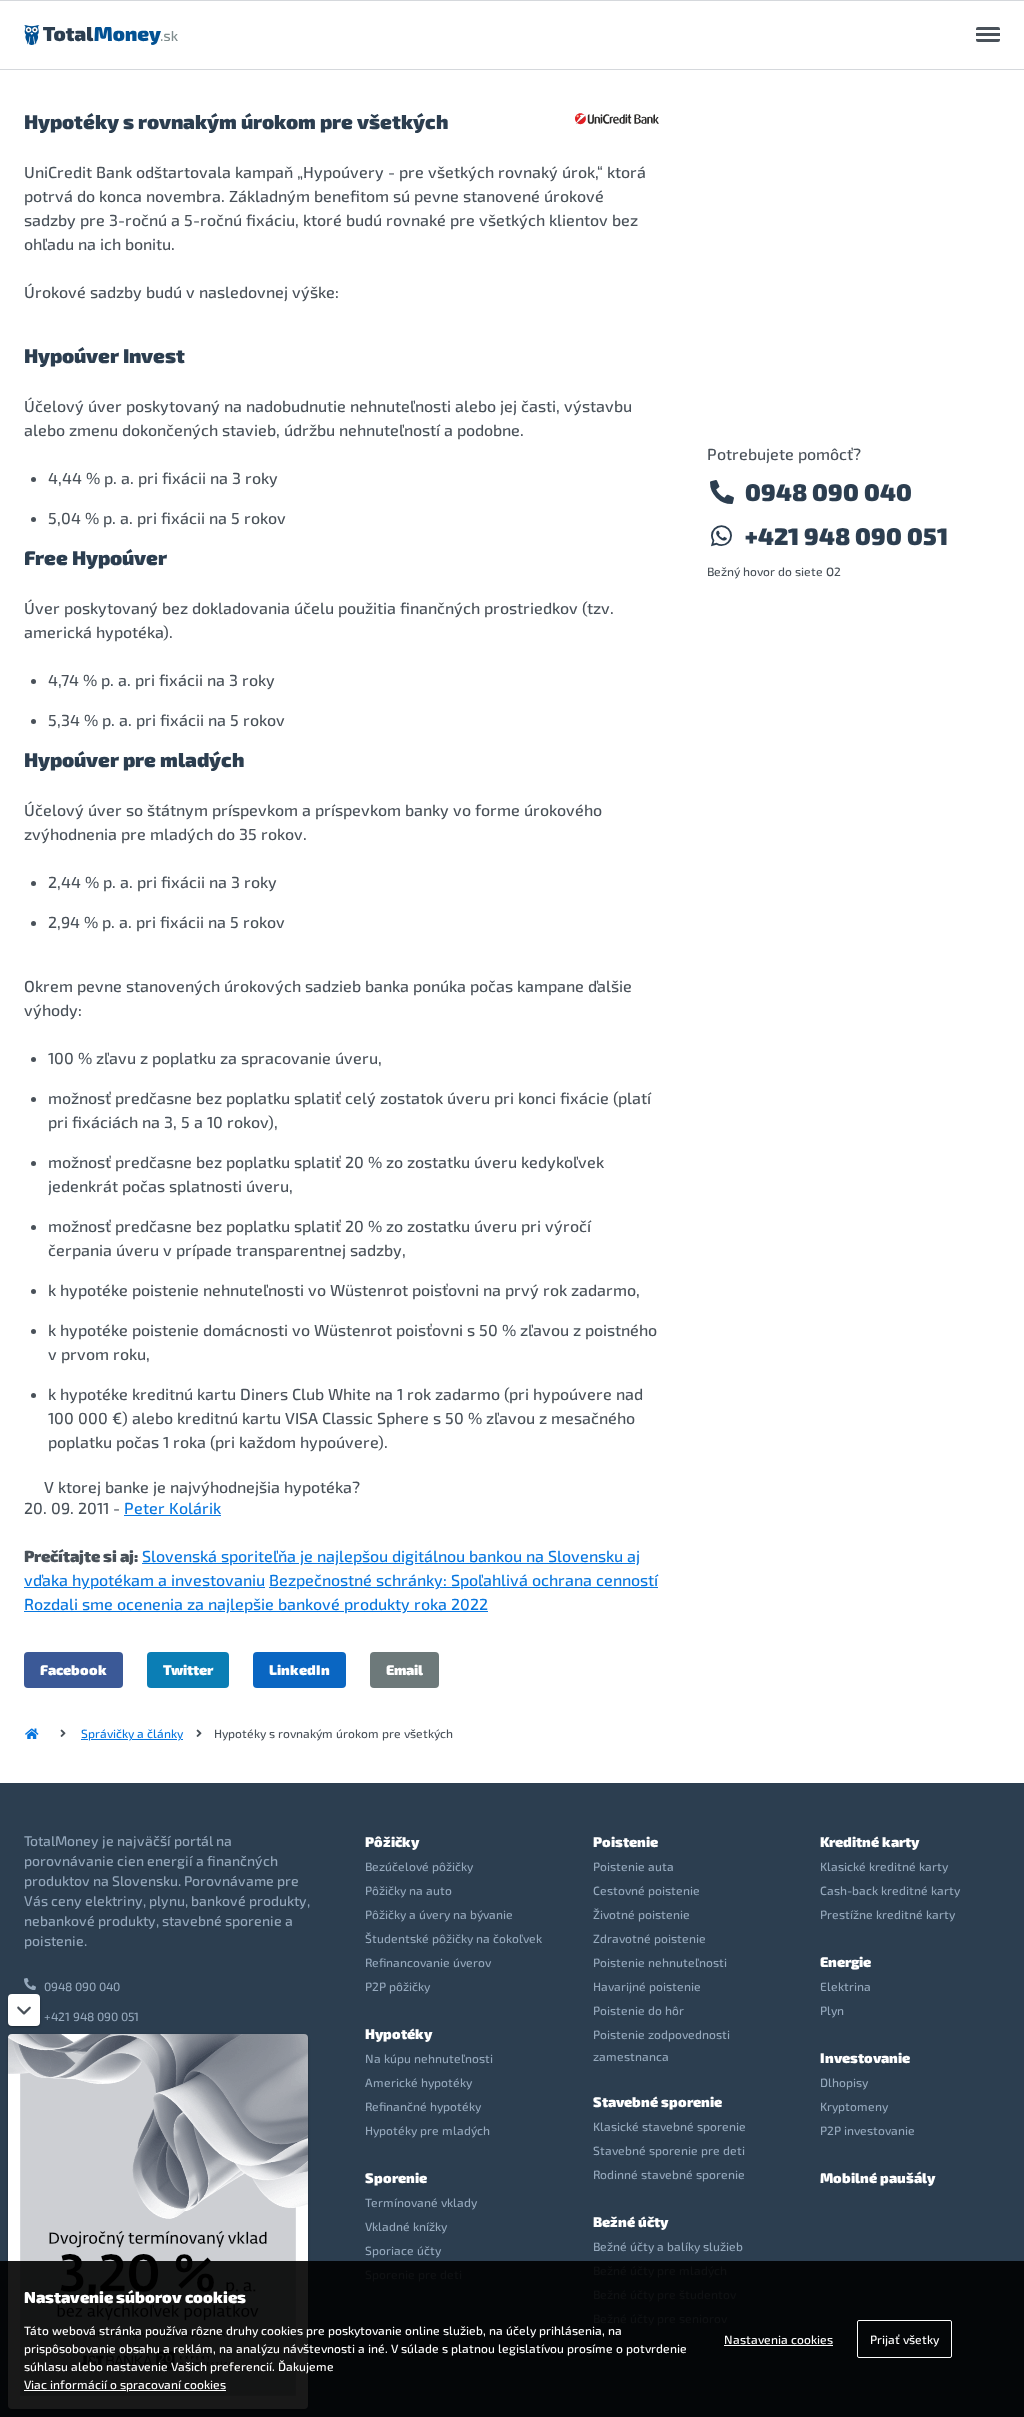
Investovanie (865, 2057)
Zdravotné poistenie (649, 1938)
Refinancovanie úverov (428, 1962)
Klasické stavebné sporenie (669, 2126)
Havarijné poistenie (647, 1986)
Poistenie (625, 1841)
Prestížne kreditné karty (887, 1914)
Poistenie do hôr (638, 2010)
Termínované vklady (421, 2202)
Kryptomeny (854, 2106)
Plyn (832, 2010)
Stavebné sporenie (657, 2101)
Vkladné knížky (406, 2226)
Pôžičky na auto (408, 1890)
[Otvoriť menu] (988, 35)
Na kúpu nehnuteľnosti (429, 2058)
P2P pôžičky (397, 1986)
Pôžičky (392, 1841)
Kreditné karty (869, 1841)
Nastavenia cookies (778, 2339)
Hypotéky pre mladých (427, 2130)
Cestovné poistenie (646, 1890)
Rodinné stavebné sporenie (669, 2174)
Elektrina (845, 1986)
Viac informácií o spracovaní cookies (125, 2384)
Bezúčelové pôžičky (419, 1866)
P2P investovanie (867, 2130)
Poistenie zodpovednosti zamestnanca (661, 2045)
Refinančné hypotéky (423, 2106)
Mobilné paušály (877, 2177)
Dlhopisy (844, 2082)
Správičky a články (132, 1733)
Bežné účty (630, 2221)
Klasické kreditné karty (884, 1866)
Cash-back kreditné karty (890, 1890)
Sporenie (396, 2177)
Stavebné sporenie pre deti (669, 2150)
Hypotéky (398, 2033)
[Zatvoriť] (24, 2010)
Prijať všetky (904, 2339)
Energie (845, 1961)
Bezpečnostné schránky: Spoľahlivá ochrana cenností (463, 1579)
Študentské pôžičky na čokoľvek (453, 1938)
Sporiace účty (403, 2250)
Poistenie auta (633, 1866)
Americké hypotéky (418, 2082)
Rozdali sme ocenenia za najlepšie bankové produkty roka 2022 (256, 1603)
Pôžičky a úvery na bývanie (439, 1914)
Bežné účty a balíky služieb (668, 2246)
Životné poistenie (641, 1914)
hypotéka (318, 1486)
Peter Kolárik (172, 1507)
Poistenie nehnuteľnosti (660, 1962)
